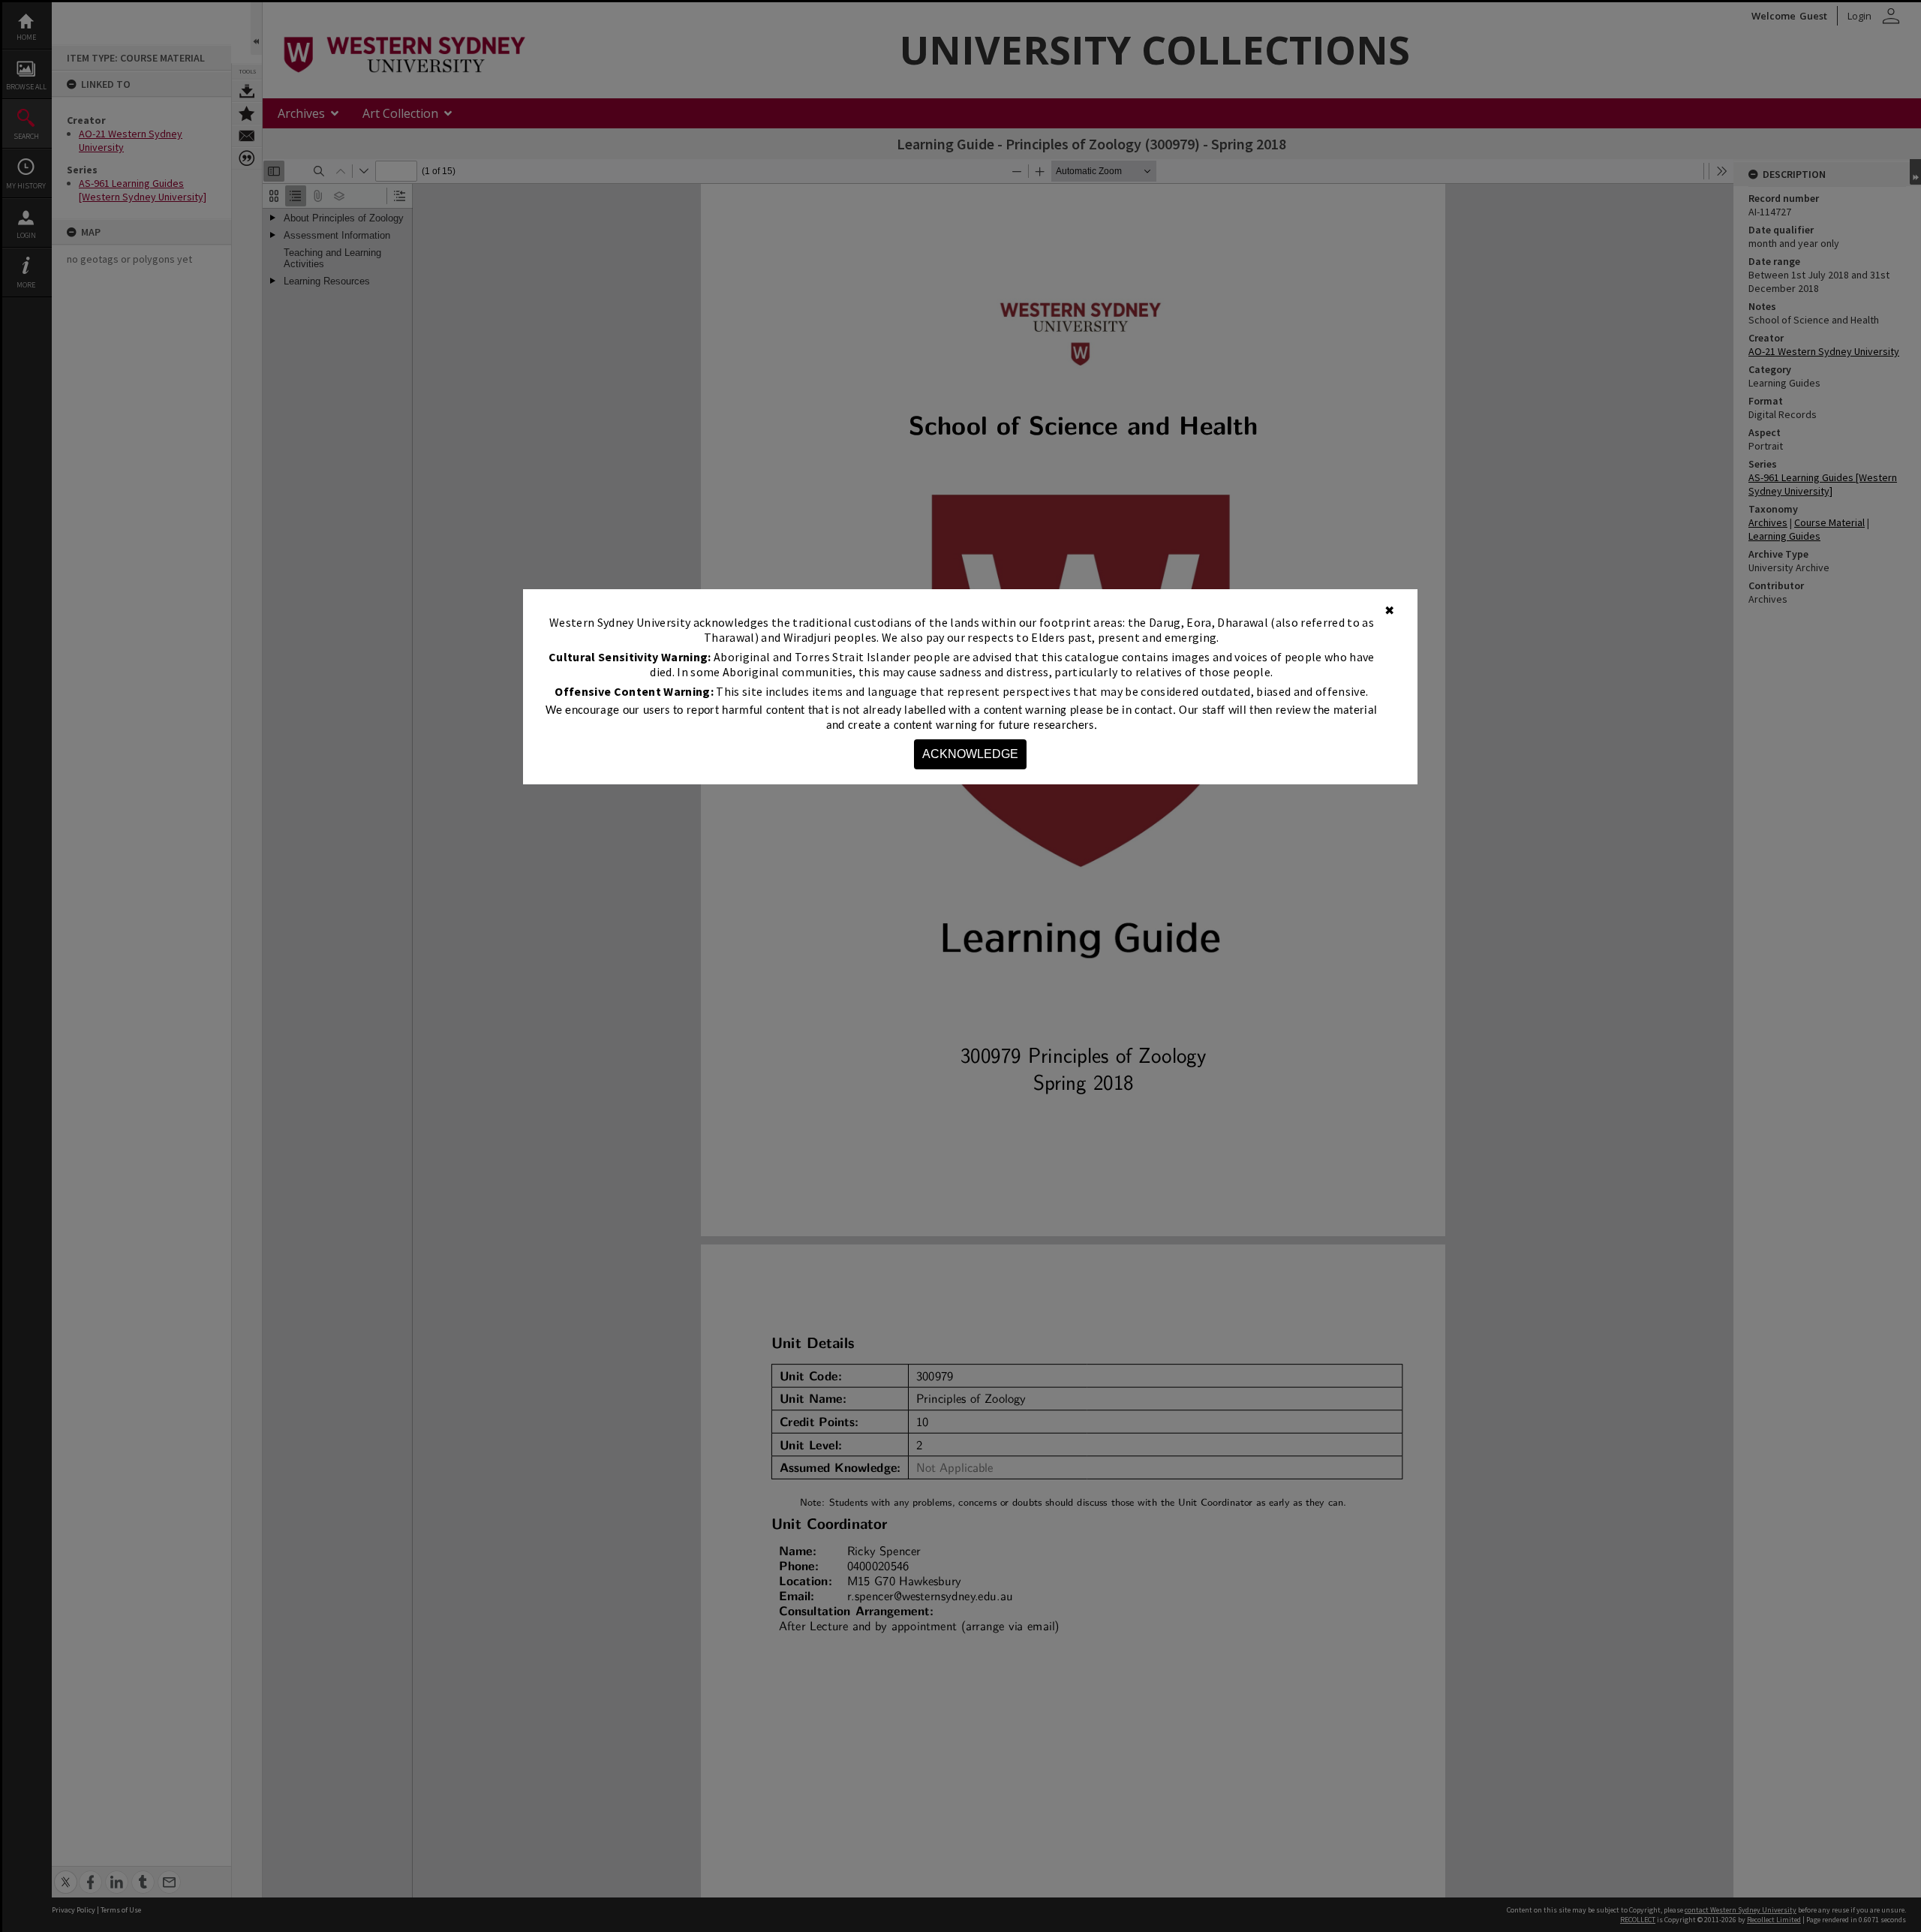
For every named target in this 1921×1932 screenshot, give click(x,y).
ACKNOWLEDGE (970, 754)
